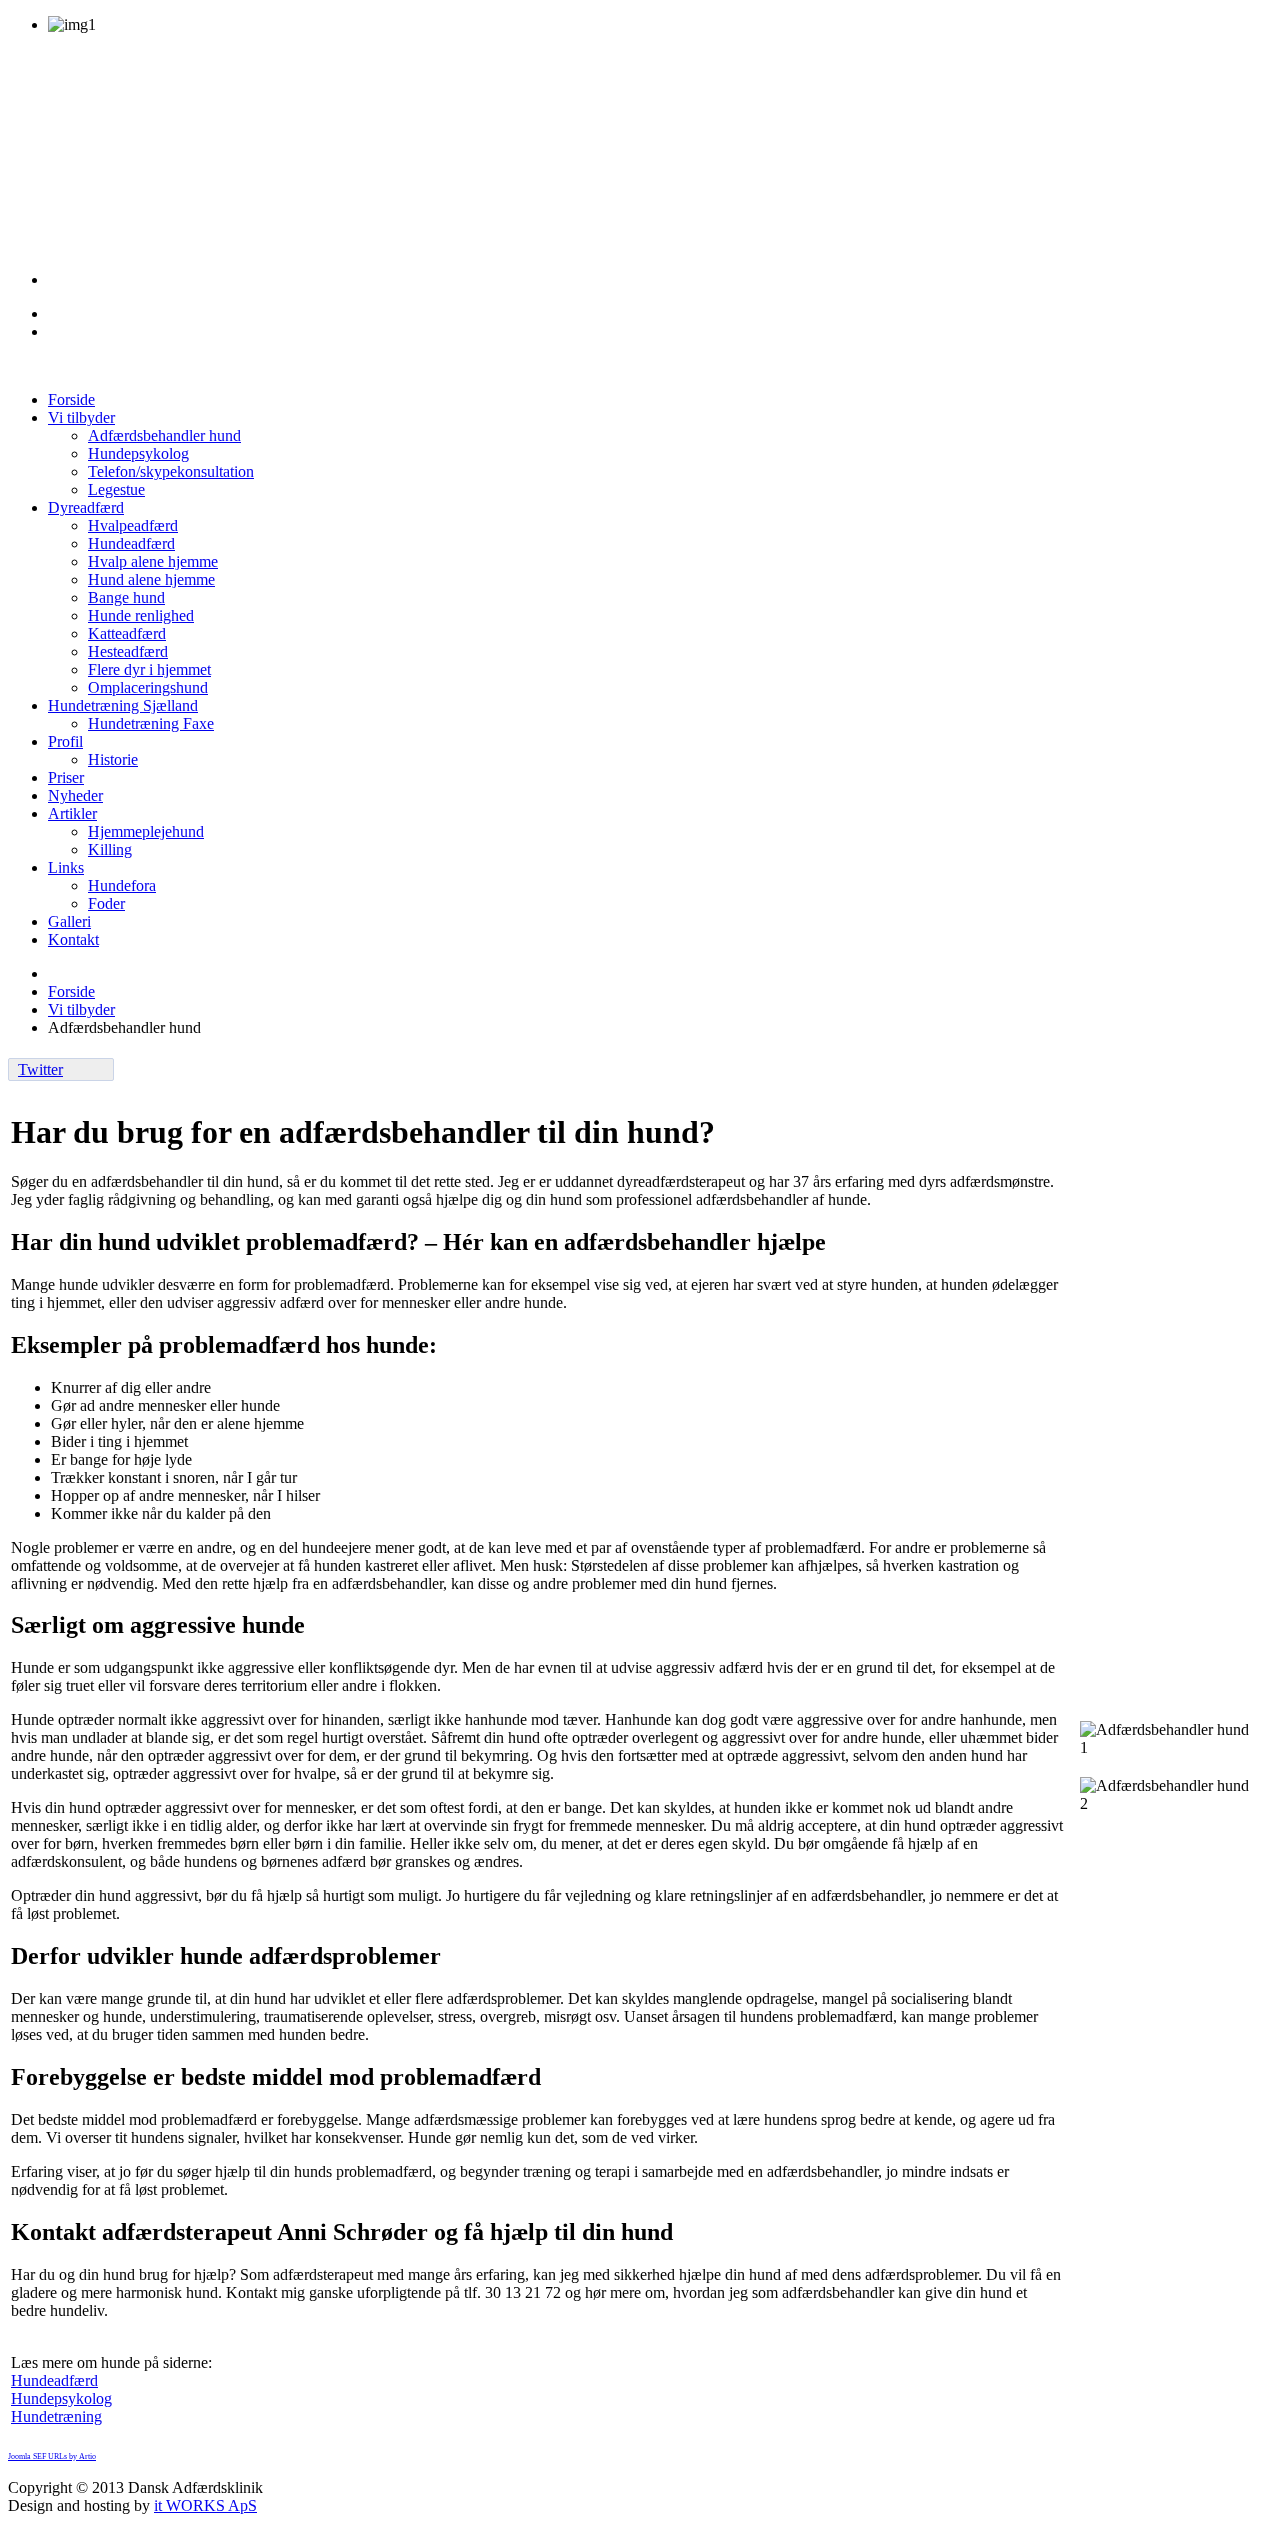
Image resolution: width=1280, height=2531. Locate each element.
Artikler (72, 813)
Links (66, 867)
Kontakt (73, 939)
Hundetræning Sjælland (123, 705)
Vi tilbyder (81, 417)
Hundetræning (56, 2416)
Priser (66, 777)
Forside (71, 399)
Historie (113, 759)
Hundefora (122, 885)
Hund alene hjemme (151, 579)
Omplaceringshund (148, 687)
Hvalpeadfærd (133, 525)
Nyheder (75, 795)
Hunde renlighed (141, 615)
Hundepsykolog (138, 453)
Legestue (116, 489)
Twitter (40, 1069)
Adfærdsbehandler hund (164, 435)
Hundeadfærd (131, 543)
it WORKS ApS (205, 2505)
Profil (65, 741)
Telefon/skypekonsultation (171, 471)
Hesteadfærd (128, 651)
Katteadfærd (127, 633)
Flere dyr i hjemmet (149, 669)
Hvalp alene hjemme (153, 561)
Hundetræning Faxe (151, 723)
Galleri (69, 921)
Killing (110, 849)
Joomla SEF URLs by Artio (52, 2456)
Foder (106, 903)
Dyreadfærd (86, 507)
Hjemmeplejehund (146, 831)
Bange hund (126, 597)
